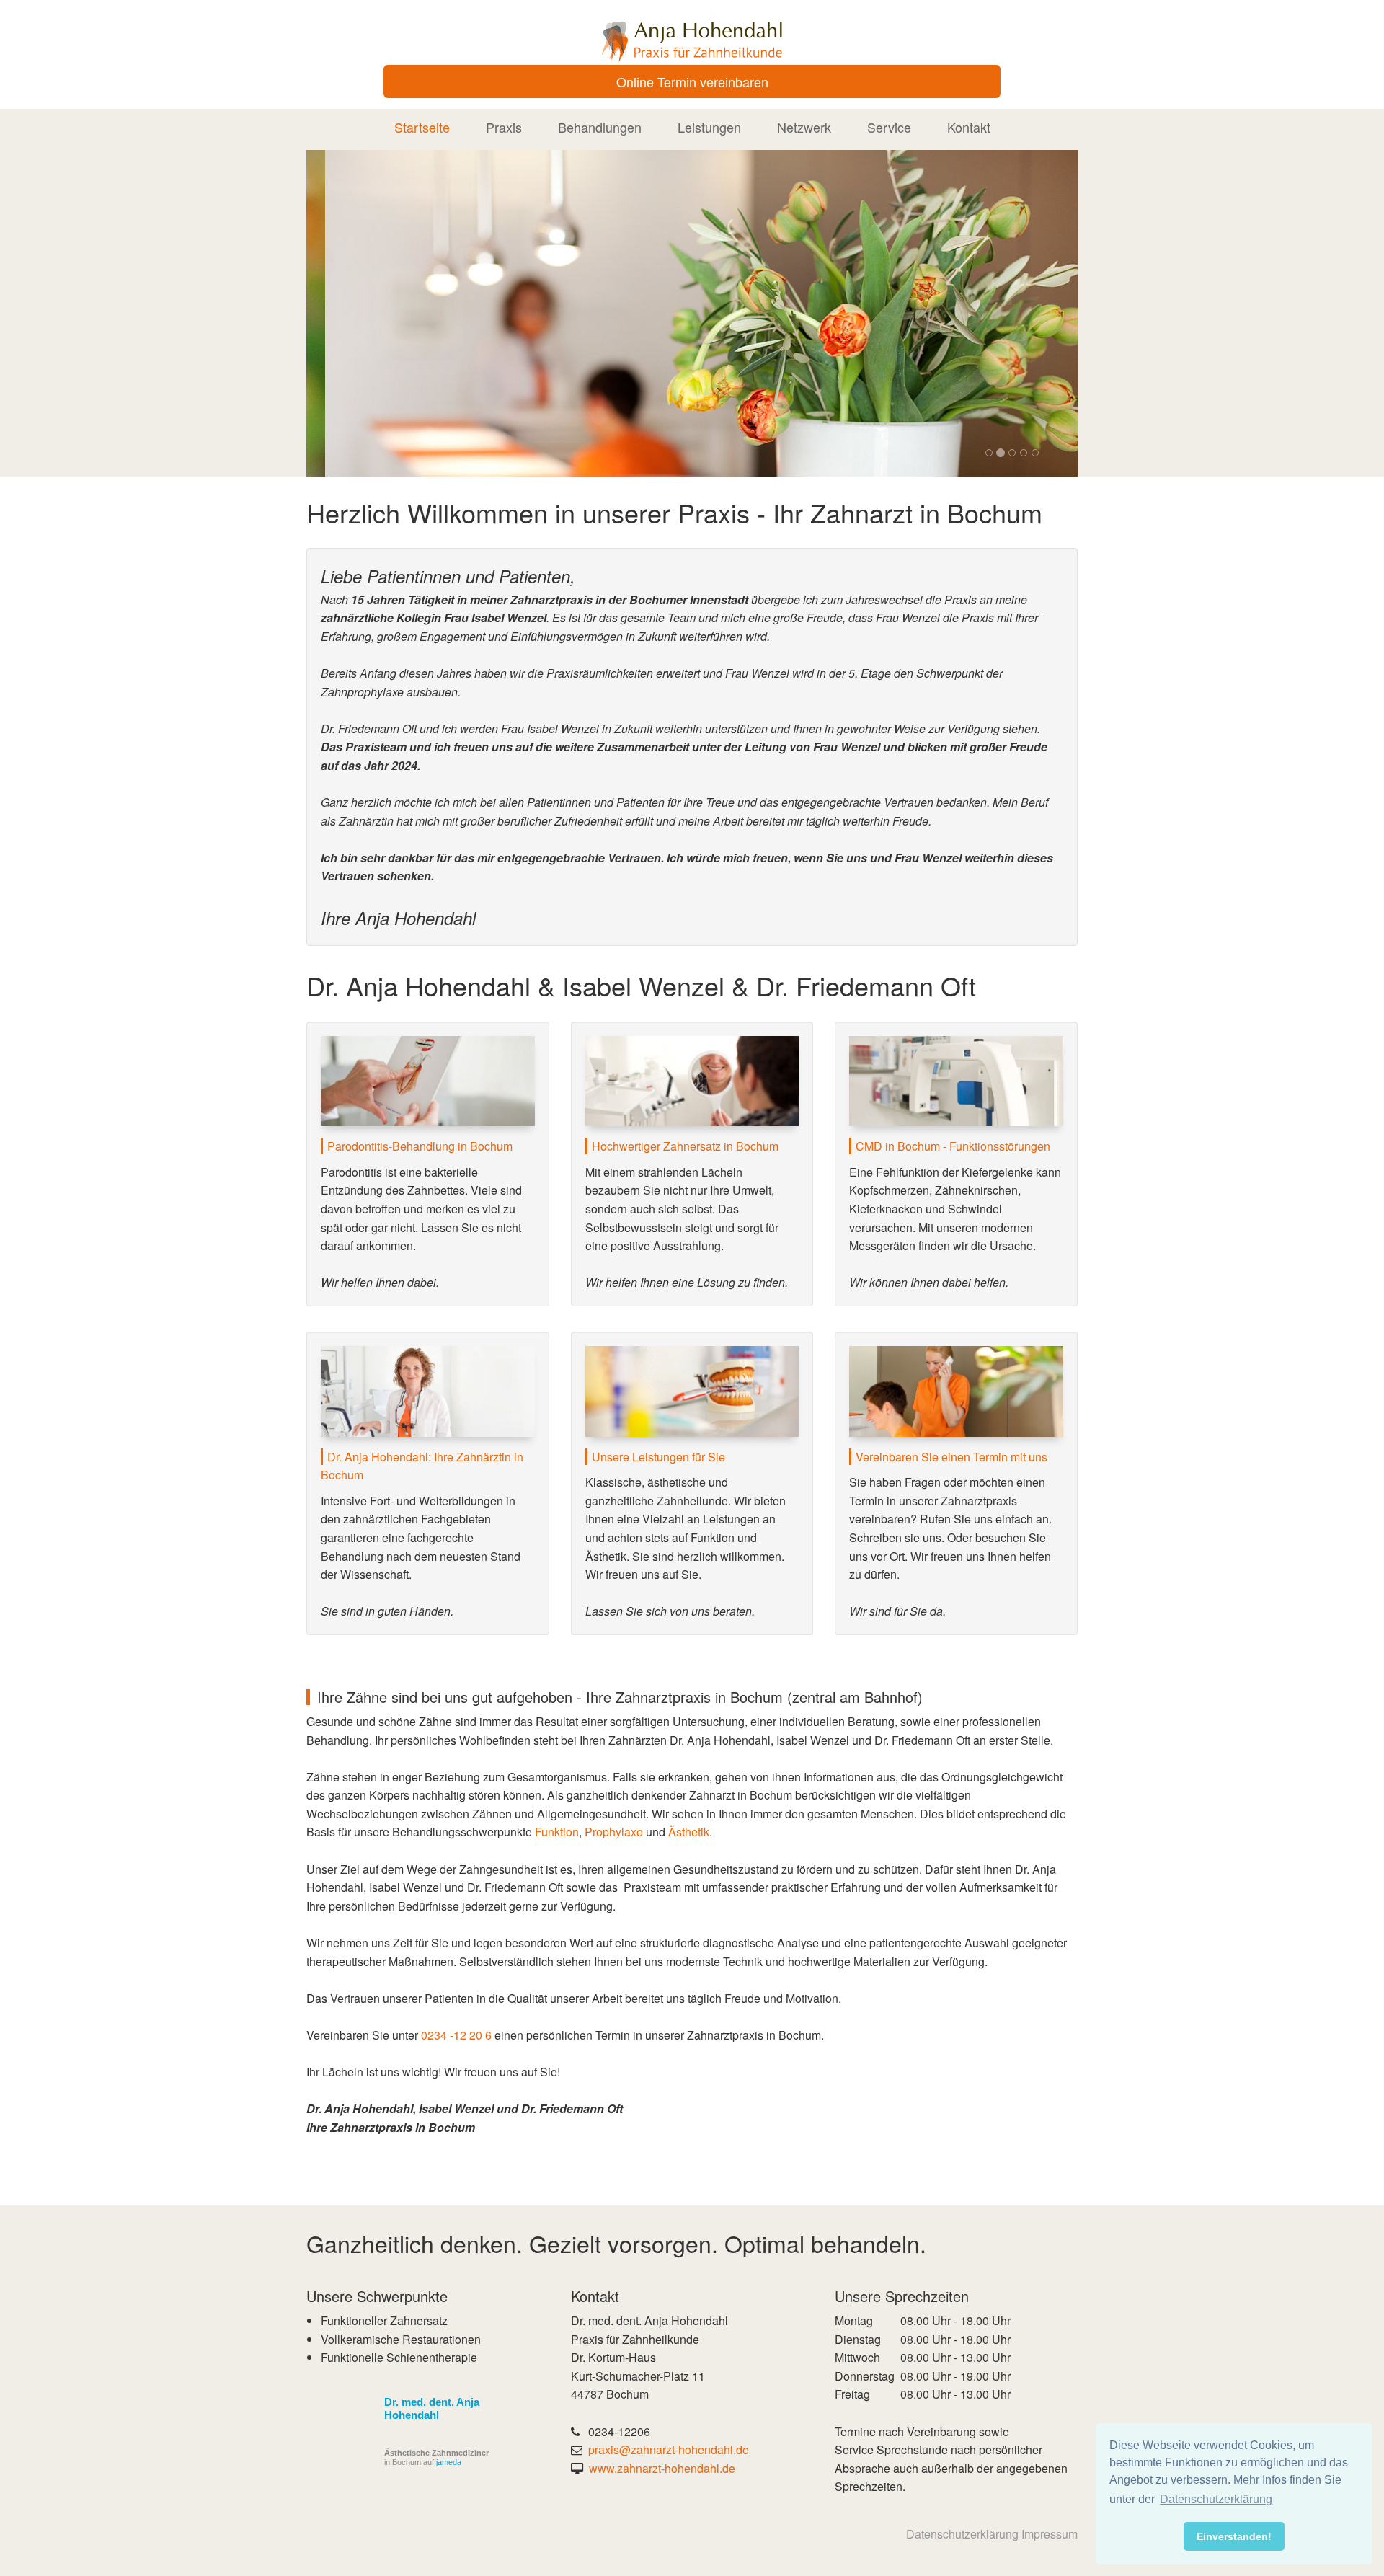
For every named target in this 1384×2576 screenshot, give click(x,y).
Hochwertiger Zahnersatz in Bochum (685, 1146)
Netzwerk (804, 127)
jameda (449, 2462)
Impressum (1050, 2534)
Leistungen (709, 127)
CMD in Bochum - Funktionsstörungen (953, 1146)
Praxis (504, 127)
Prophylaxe (614, 1832)
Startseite (422, 127)
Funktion (557, 1832)
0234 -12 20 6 (456, 2035)
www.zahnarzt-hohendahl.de (662, 2468)
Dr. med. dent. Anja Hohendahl (432, 2408)
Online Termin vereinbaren (692, 81)
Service (889, 127)
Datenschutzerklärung (962, 2534)
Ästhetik (689, 1832)
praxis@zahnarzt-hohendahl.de (669, 2449)
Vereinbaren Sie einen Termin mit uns (951, 1457)
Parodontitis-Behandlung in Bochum (420, 1146)
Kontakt (969, 127)
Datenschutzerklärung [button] (1216, 2499)
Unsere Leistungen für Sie (658, 1457)
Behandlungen (600, 127)
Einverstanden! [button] (1234, 2536)
